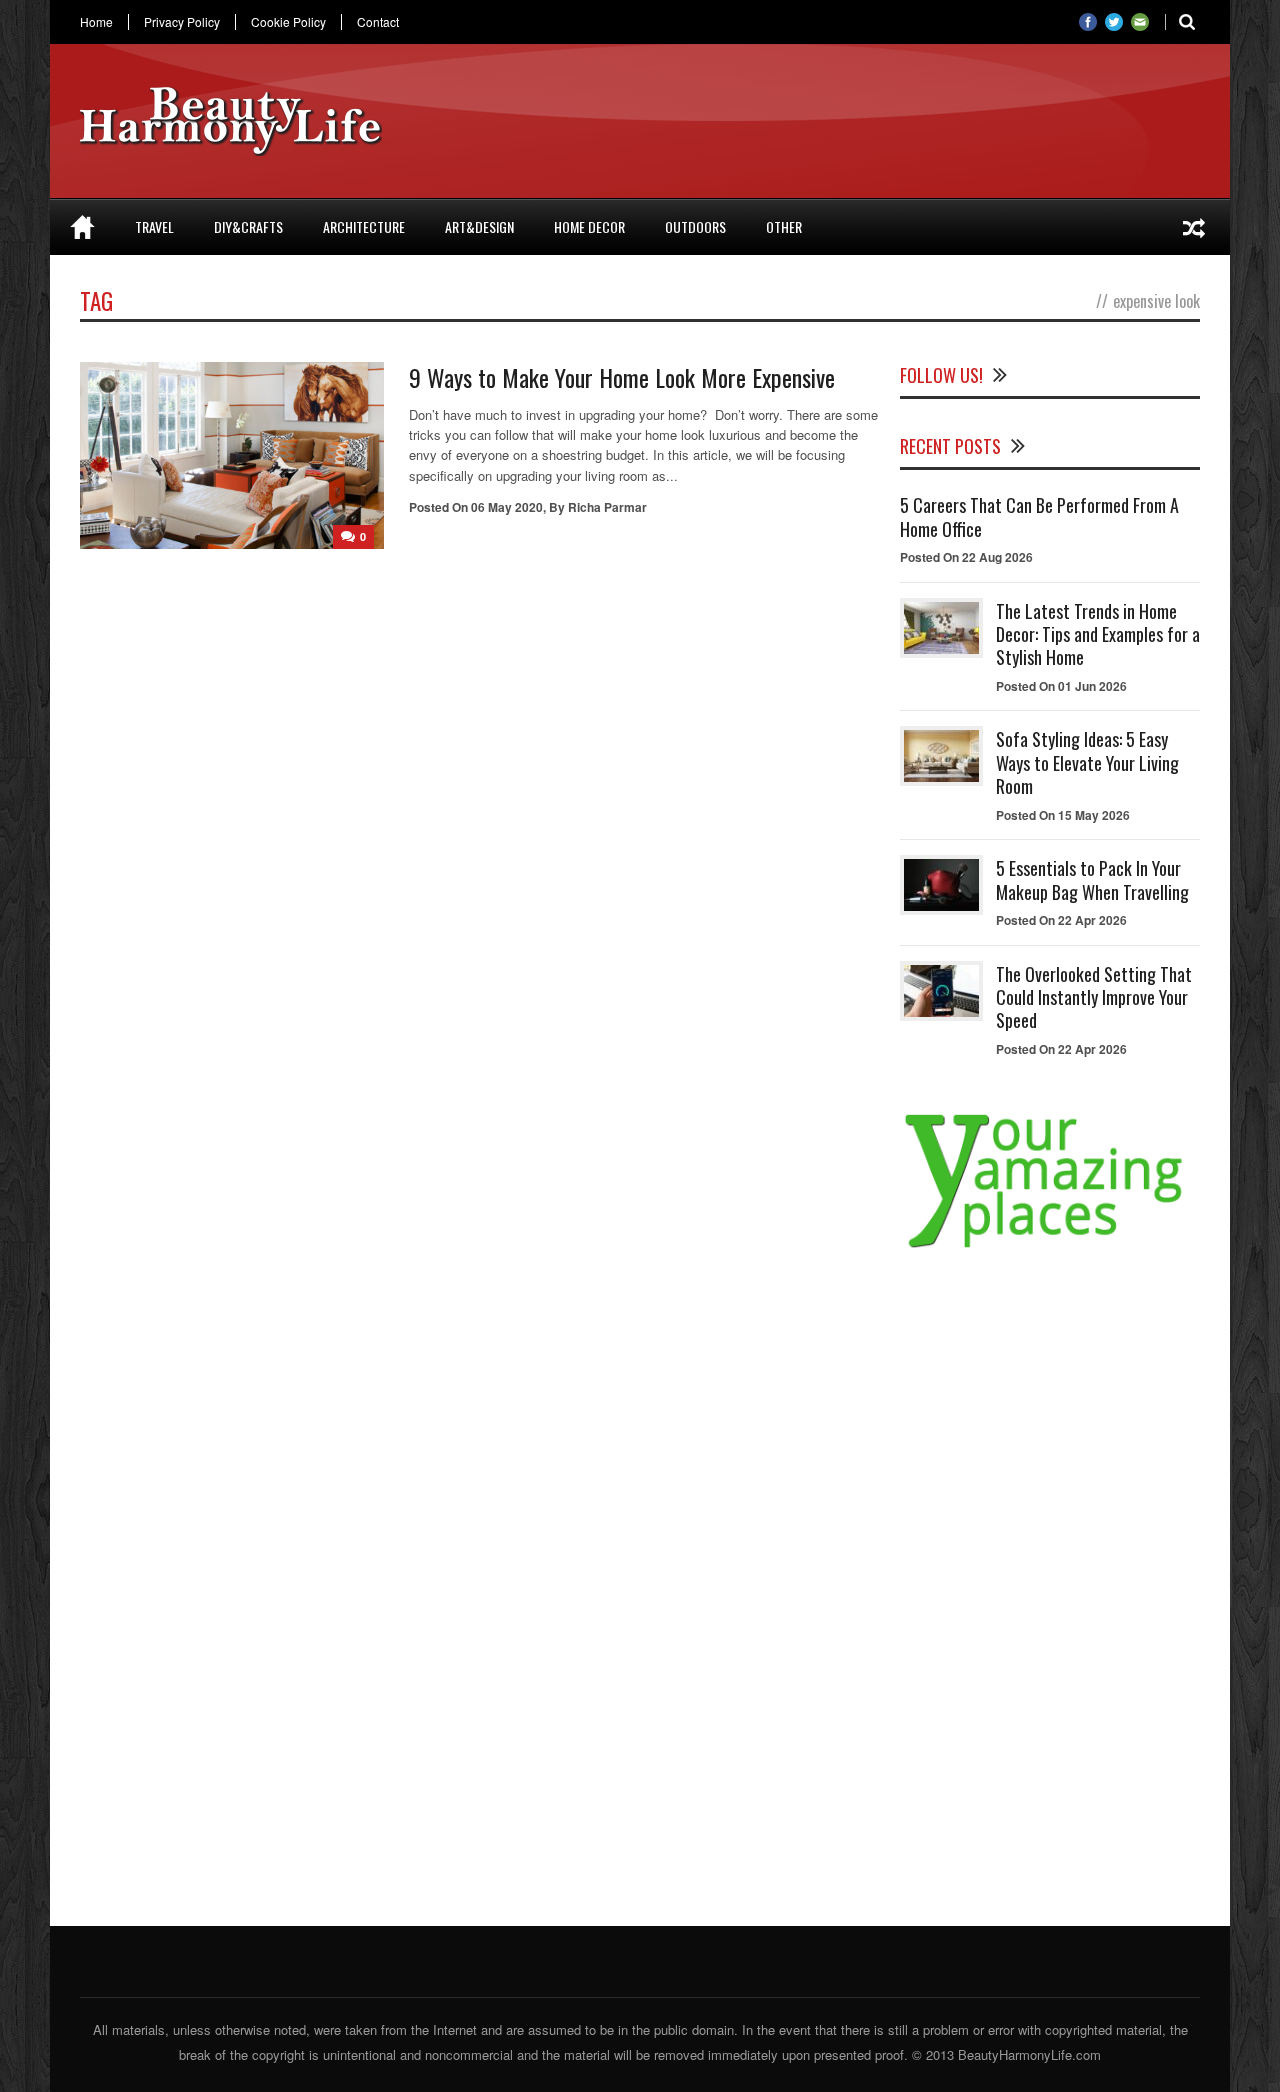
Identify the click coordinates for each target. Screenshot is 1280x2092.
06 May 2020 (507, 507)
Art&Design (479, 226)
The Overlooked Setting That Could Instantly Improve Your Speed (1094, 997)
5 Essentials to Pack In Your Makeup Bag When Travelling (1092, 879)
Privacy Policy (182, 22)
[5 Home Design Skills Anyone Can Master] (1194, 227)
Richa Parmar (607, 507)
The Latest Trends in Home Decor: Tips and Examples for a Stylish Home (1098, 634)
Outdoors (695, 226)
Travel (154, 226)
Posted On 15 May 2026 (1063, 815)
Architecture (364, 226)
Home (96, 22)
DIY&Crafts (248, 226)
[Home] (82, 227)
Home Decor (589, 226)
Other (784, 226)
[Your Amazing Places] (1050, 1247)
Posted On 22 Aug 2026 (966, 557)
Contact (378, 22)
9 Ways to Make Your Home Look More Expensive (622, 377)
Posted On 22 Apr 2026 (1061, 920)
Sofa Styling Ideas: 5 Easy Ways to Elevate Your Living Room (1087, 762)
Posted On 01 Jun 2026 (1061, 686)
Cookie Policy (288, 22)
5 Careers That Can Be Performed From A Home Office (1039, 516)
